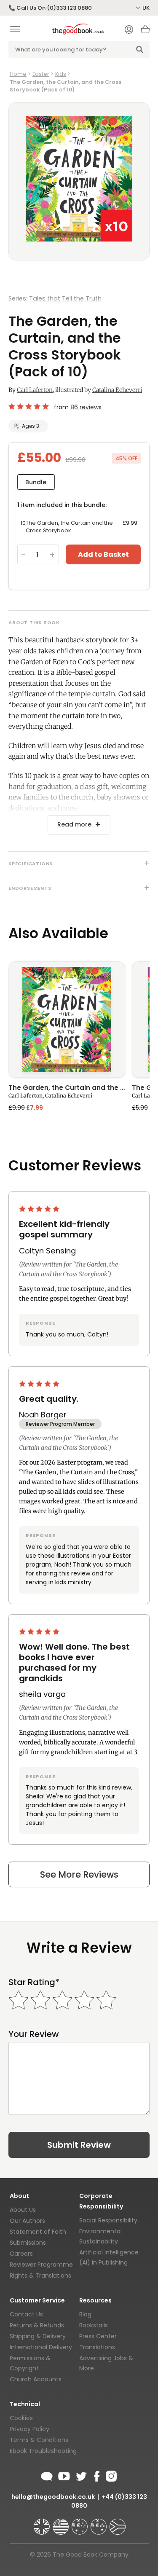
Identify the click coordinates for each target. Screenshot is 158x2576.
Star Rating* (34, 1982)
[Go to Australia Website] (80, 2523)
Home (18, 74)
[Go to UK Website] (43, 2523)
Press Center (98, 2336)
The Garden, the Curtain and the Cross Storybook (67, 1088)
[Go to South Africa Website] (118, 2523)
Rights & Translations (40, 2275)
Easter (41, 74)
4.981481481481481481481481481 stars (29, 406)
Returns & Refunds (37, 2325)
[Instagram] (110, 2475)
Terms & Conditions (39, 2440)
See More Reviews (79, 1874)
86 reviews (86, 407)
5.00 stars (40, 1209)
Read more (74, 824)
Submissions (28, 2243)
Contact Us (26, 2314)
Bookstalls (94, 2325)
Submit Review (79, 2145)
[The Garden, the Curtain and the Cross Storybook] (67, 1020)
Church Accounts (36, 2379)
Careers (21, 2254)
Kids (61, 74)
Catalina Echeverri (117, 390)
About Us (23, 2210)
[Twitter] (80, 2475)
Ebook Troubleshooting (43, 2451)
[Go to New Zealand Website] (99, 2523)
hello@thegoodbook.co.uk (53, 2497)
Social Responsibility (108, 2220)
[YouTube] (64, 2475)
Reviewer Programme (41, 2265)
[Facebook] (96, 2475)
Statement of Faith (38, 2232)
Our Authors (27, 2221)
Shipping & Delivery (38, 2336)
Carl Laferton (35, 390)
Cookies (21, 2418)
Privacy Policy (29, 2429)
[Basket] (145, 32)
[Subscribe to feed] (47, 2475)
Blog (85, 2314)
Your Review (34, 2034)
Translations (97, 2347)
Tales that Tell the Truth (65, 298)
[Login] (129, 30)
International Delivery (41, 2347)
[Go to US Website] (62, 2523)
